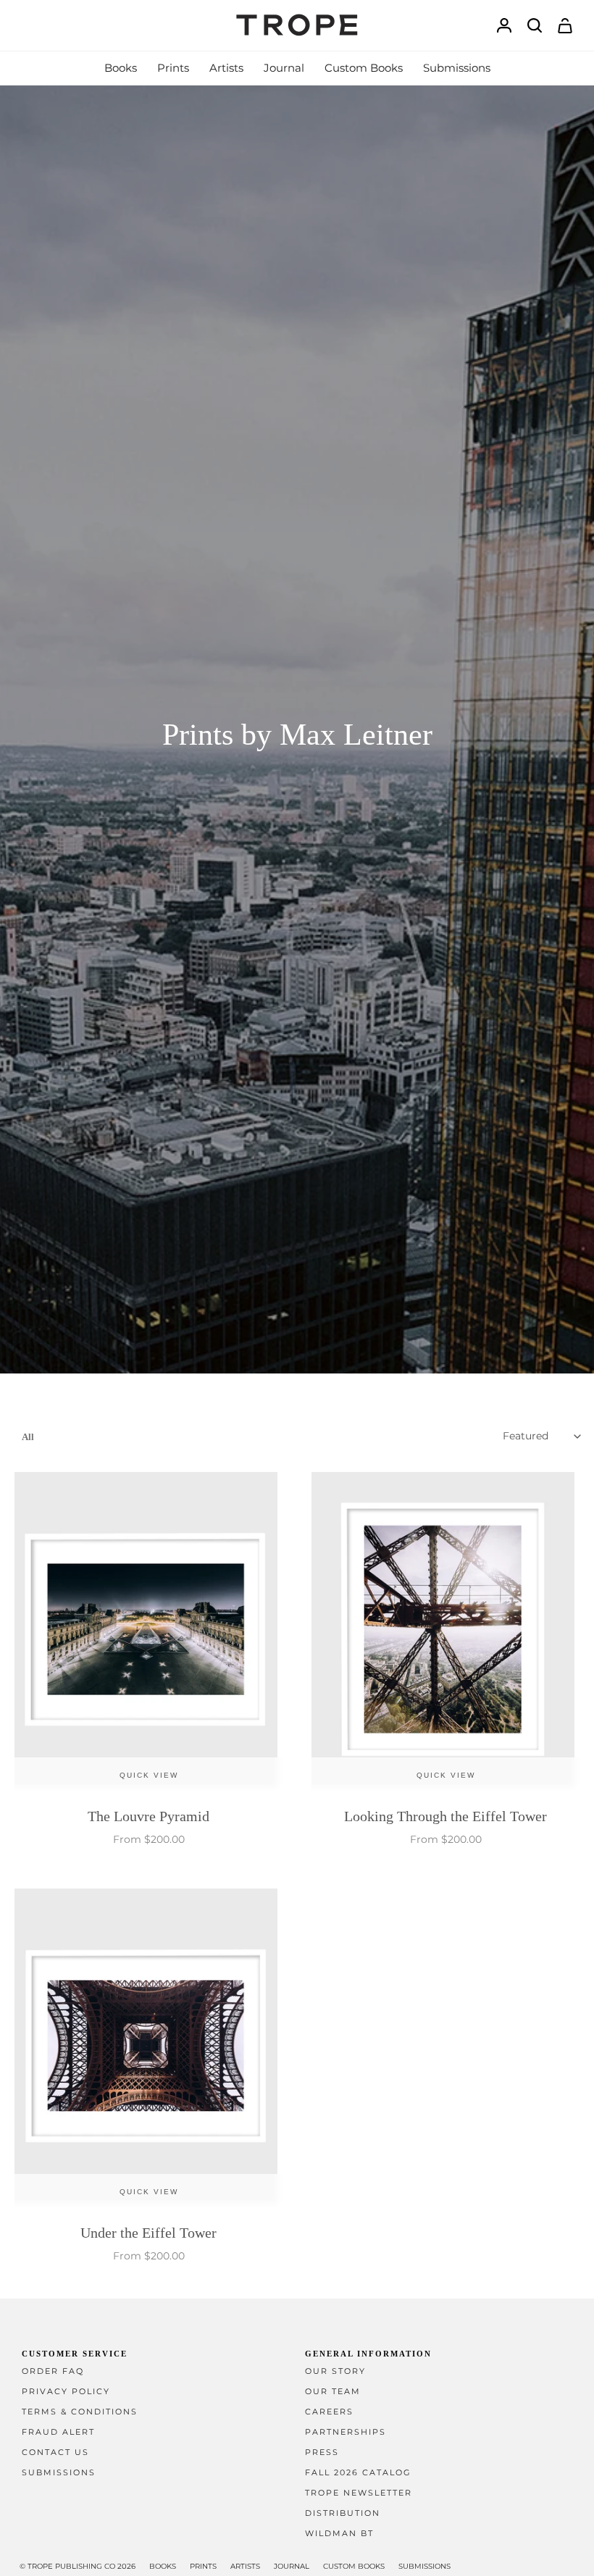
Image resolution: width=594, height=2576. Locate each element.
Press (322, 2452)
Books (163, 2566)
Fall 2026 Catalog (358, 2473)
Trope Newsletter (359, 2493)
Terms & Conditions (80, 2412)
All (28, 1437)
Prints (203, 2566)
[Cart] (565, 26)
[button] (121, 68)
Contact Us (55, 2452)
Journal (292, 2566)
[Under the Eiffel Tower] (148, 2049)
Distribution (343, 2513)
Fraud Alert (58, 2432)
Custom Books (354, 2566)
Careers (329, 2412)
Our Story (335, 2371)
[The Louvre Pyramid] (148, 1633)
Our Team (333, 2392)
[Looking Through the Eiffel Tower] (445, 1633)
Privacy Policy (66, 2392)
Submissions (59, 2473)
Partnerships (346, 2432)
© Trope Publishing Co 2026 (78, 2566)
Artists (245, 2566)
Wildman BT (339, 2534)
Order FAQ (53, 2371)
